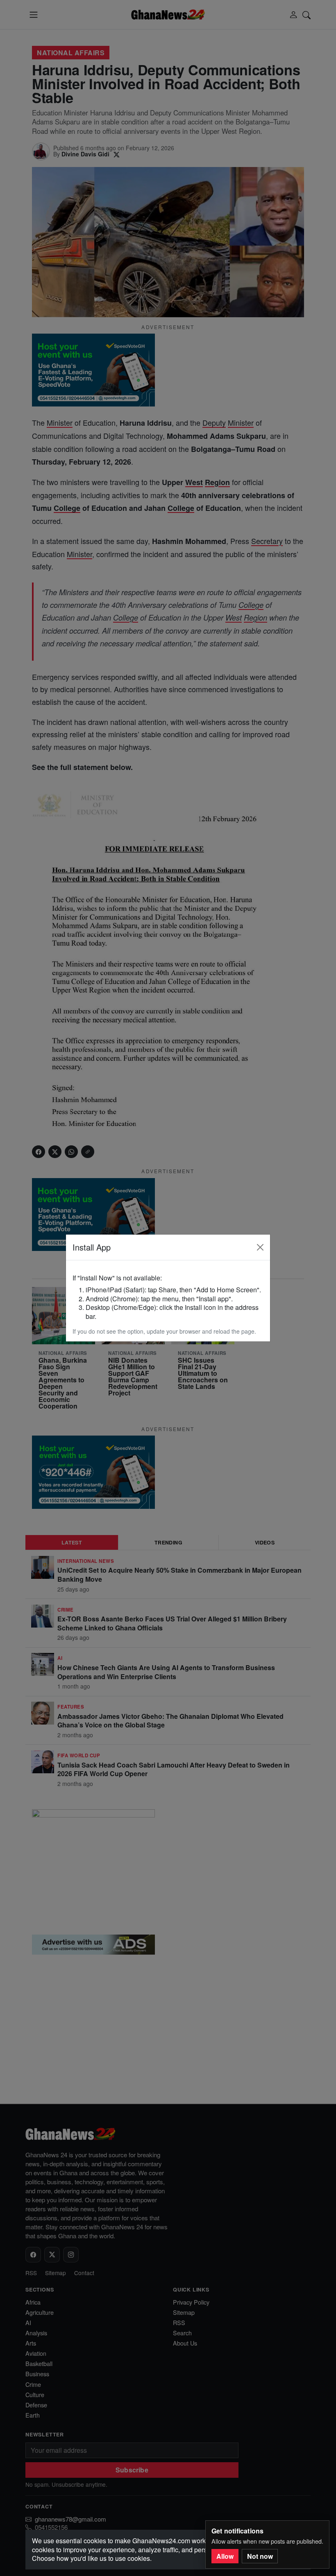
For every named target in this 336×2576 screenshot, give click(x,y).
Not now (260, 2556)
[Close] (260, 1247)
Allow (225, 2556)
